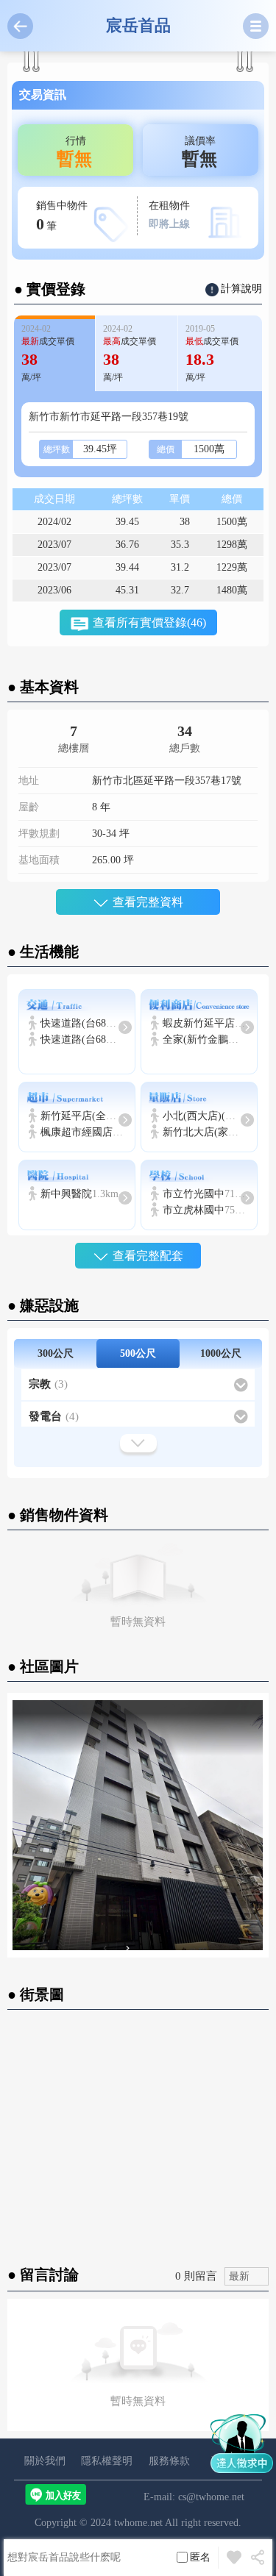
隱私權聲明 (107, 2461)
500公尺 (138, 1353)
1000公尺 (221, 1353)
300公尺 (56, 1353)
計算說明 (241, 289)
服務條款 (169, 2461)
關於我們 (45, 2461)
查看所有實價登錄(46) (149, 622)
